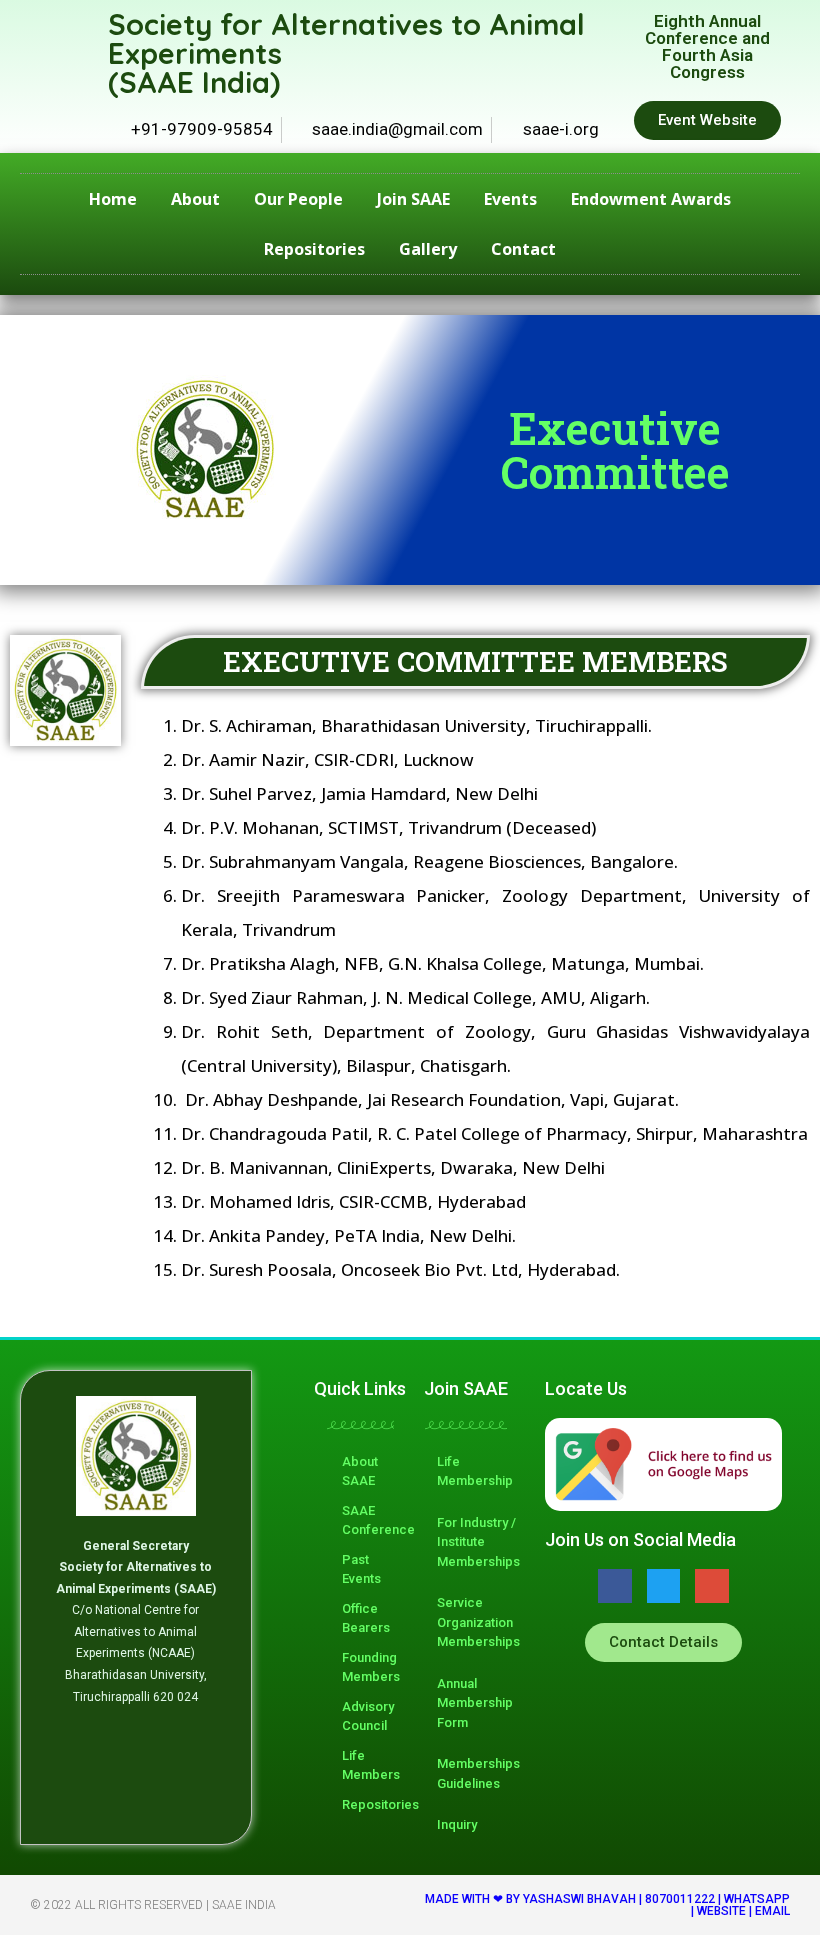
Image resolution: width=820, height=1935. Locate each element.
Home (113, 199)
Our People (298, 199)
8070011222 (680, 1899)
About (195, 199)
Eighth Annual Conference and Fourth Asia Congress (707, 46)
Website (721, 1911)
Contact (523, 249)
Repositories (314, 249)
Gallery (428, 249)
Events (510, 199)
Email (772, 1911)
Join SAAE (413, 199)
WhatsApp (757, 1899)
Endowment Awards (651, 199)
